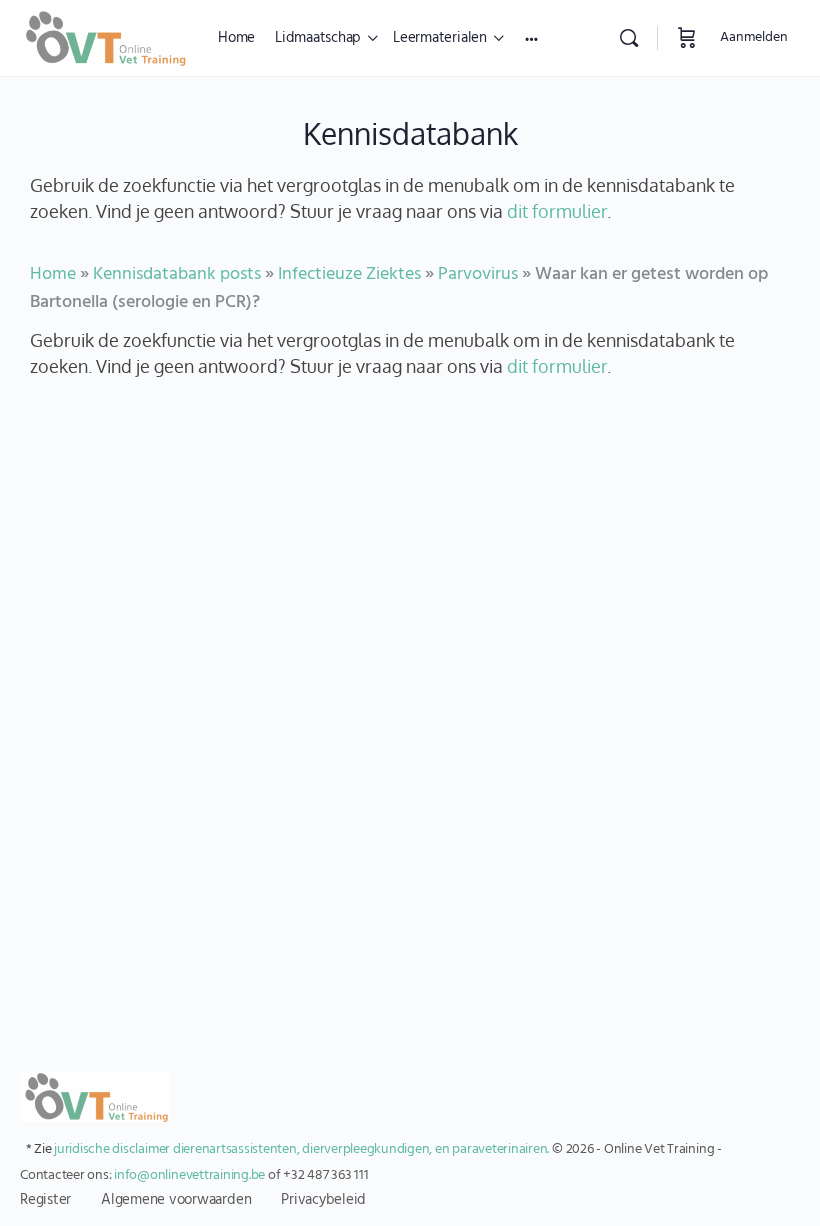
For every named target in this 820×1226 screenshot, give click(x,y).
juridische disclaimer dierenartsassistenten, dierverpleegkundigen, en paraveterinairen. (301, 1149)
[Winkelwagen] (687, 38)
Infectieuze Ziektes (349, 274)
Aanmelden (754, 37)
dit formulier (557, 210)
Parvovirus (478, 274)
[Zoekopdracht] (629, 38)
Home (53, 274)
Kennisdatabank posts (177, 274)
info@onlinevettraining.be (189, 1175)
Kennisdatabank (410, 133)
